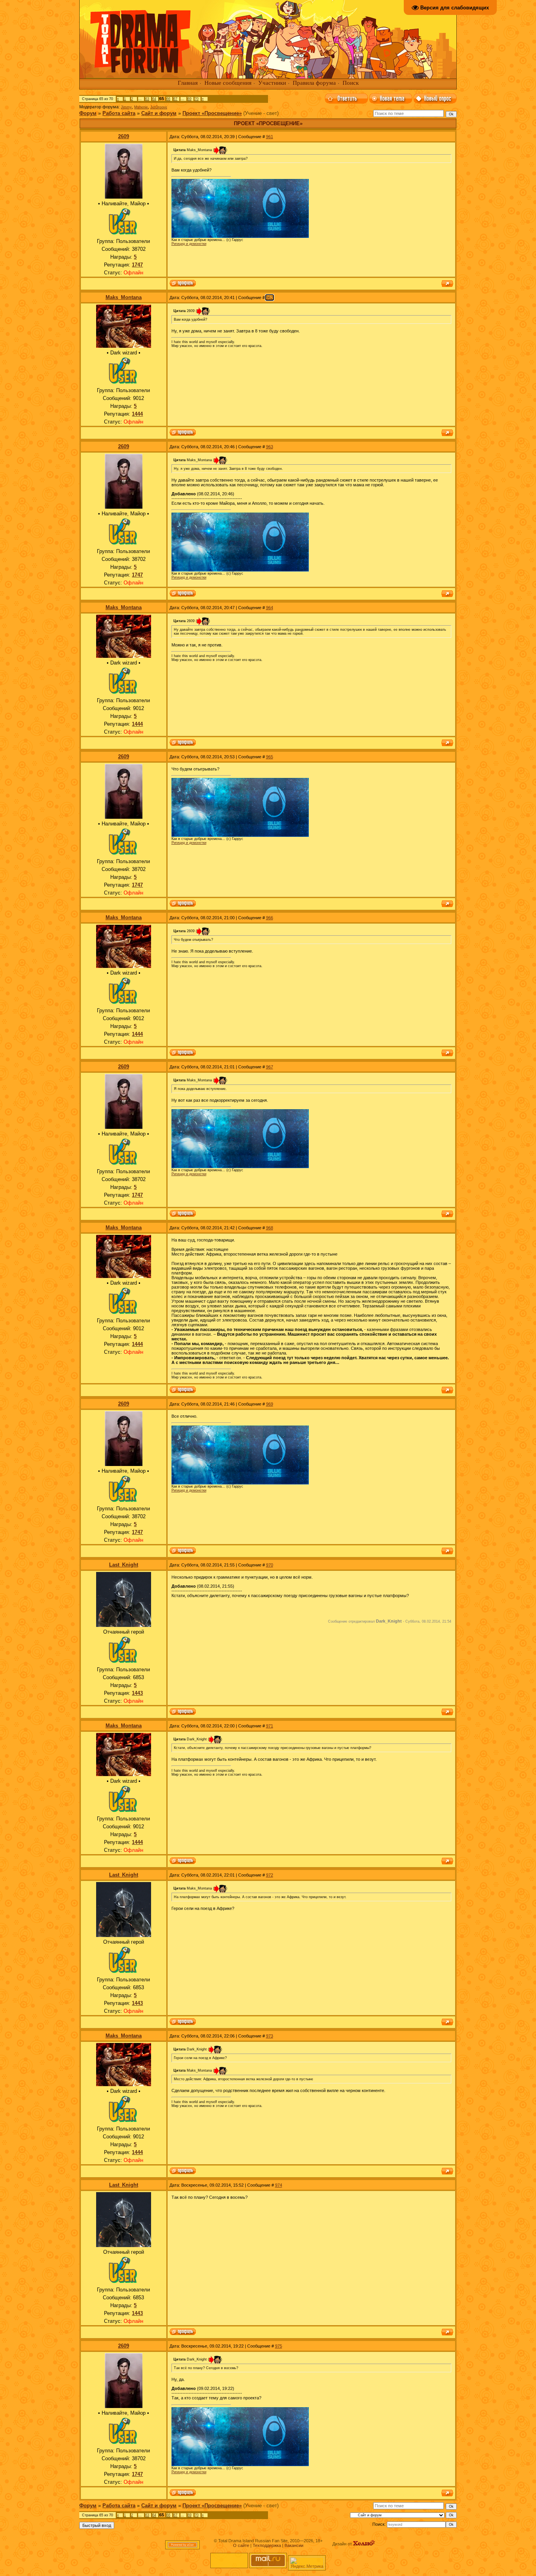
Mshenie (141, 107)
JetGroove (159, 107)
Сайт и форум (159, 113)
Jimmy (126, 107)
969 (270, 1404)
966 (270, 918)
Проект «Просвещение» (212, 113)
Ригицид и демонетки (189, 244)
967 (270, 1067)
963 (270, 447)
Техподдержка (267, 2545)
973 (270, 2036)
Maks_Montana (124, 297)
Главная (188, 83)
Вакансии (294, 2545)
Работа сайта (119, 113)
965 (270, 757)
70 (197, 99)
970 (270, 1565)
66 (168, 99)
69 (190, 99)
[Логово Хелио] (364, 2544)
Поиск (351, 83)
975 (279, 2346)
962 (270, 298)
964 (270, 608)
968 (270, 1228)
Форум (88, 113)
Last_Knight (124, 1565)
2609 (124, 136)
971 (270, 1726)
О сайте (241, 2545)
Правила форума (314, 83)
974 (279, 2185)
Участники (272, 83)
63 (147, 99)
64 (154, 99)
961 (270, 137)
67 (175, 99)
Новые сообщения (228, 83)
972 (270, 1875)
